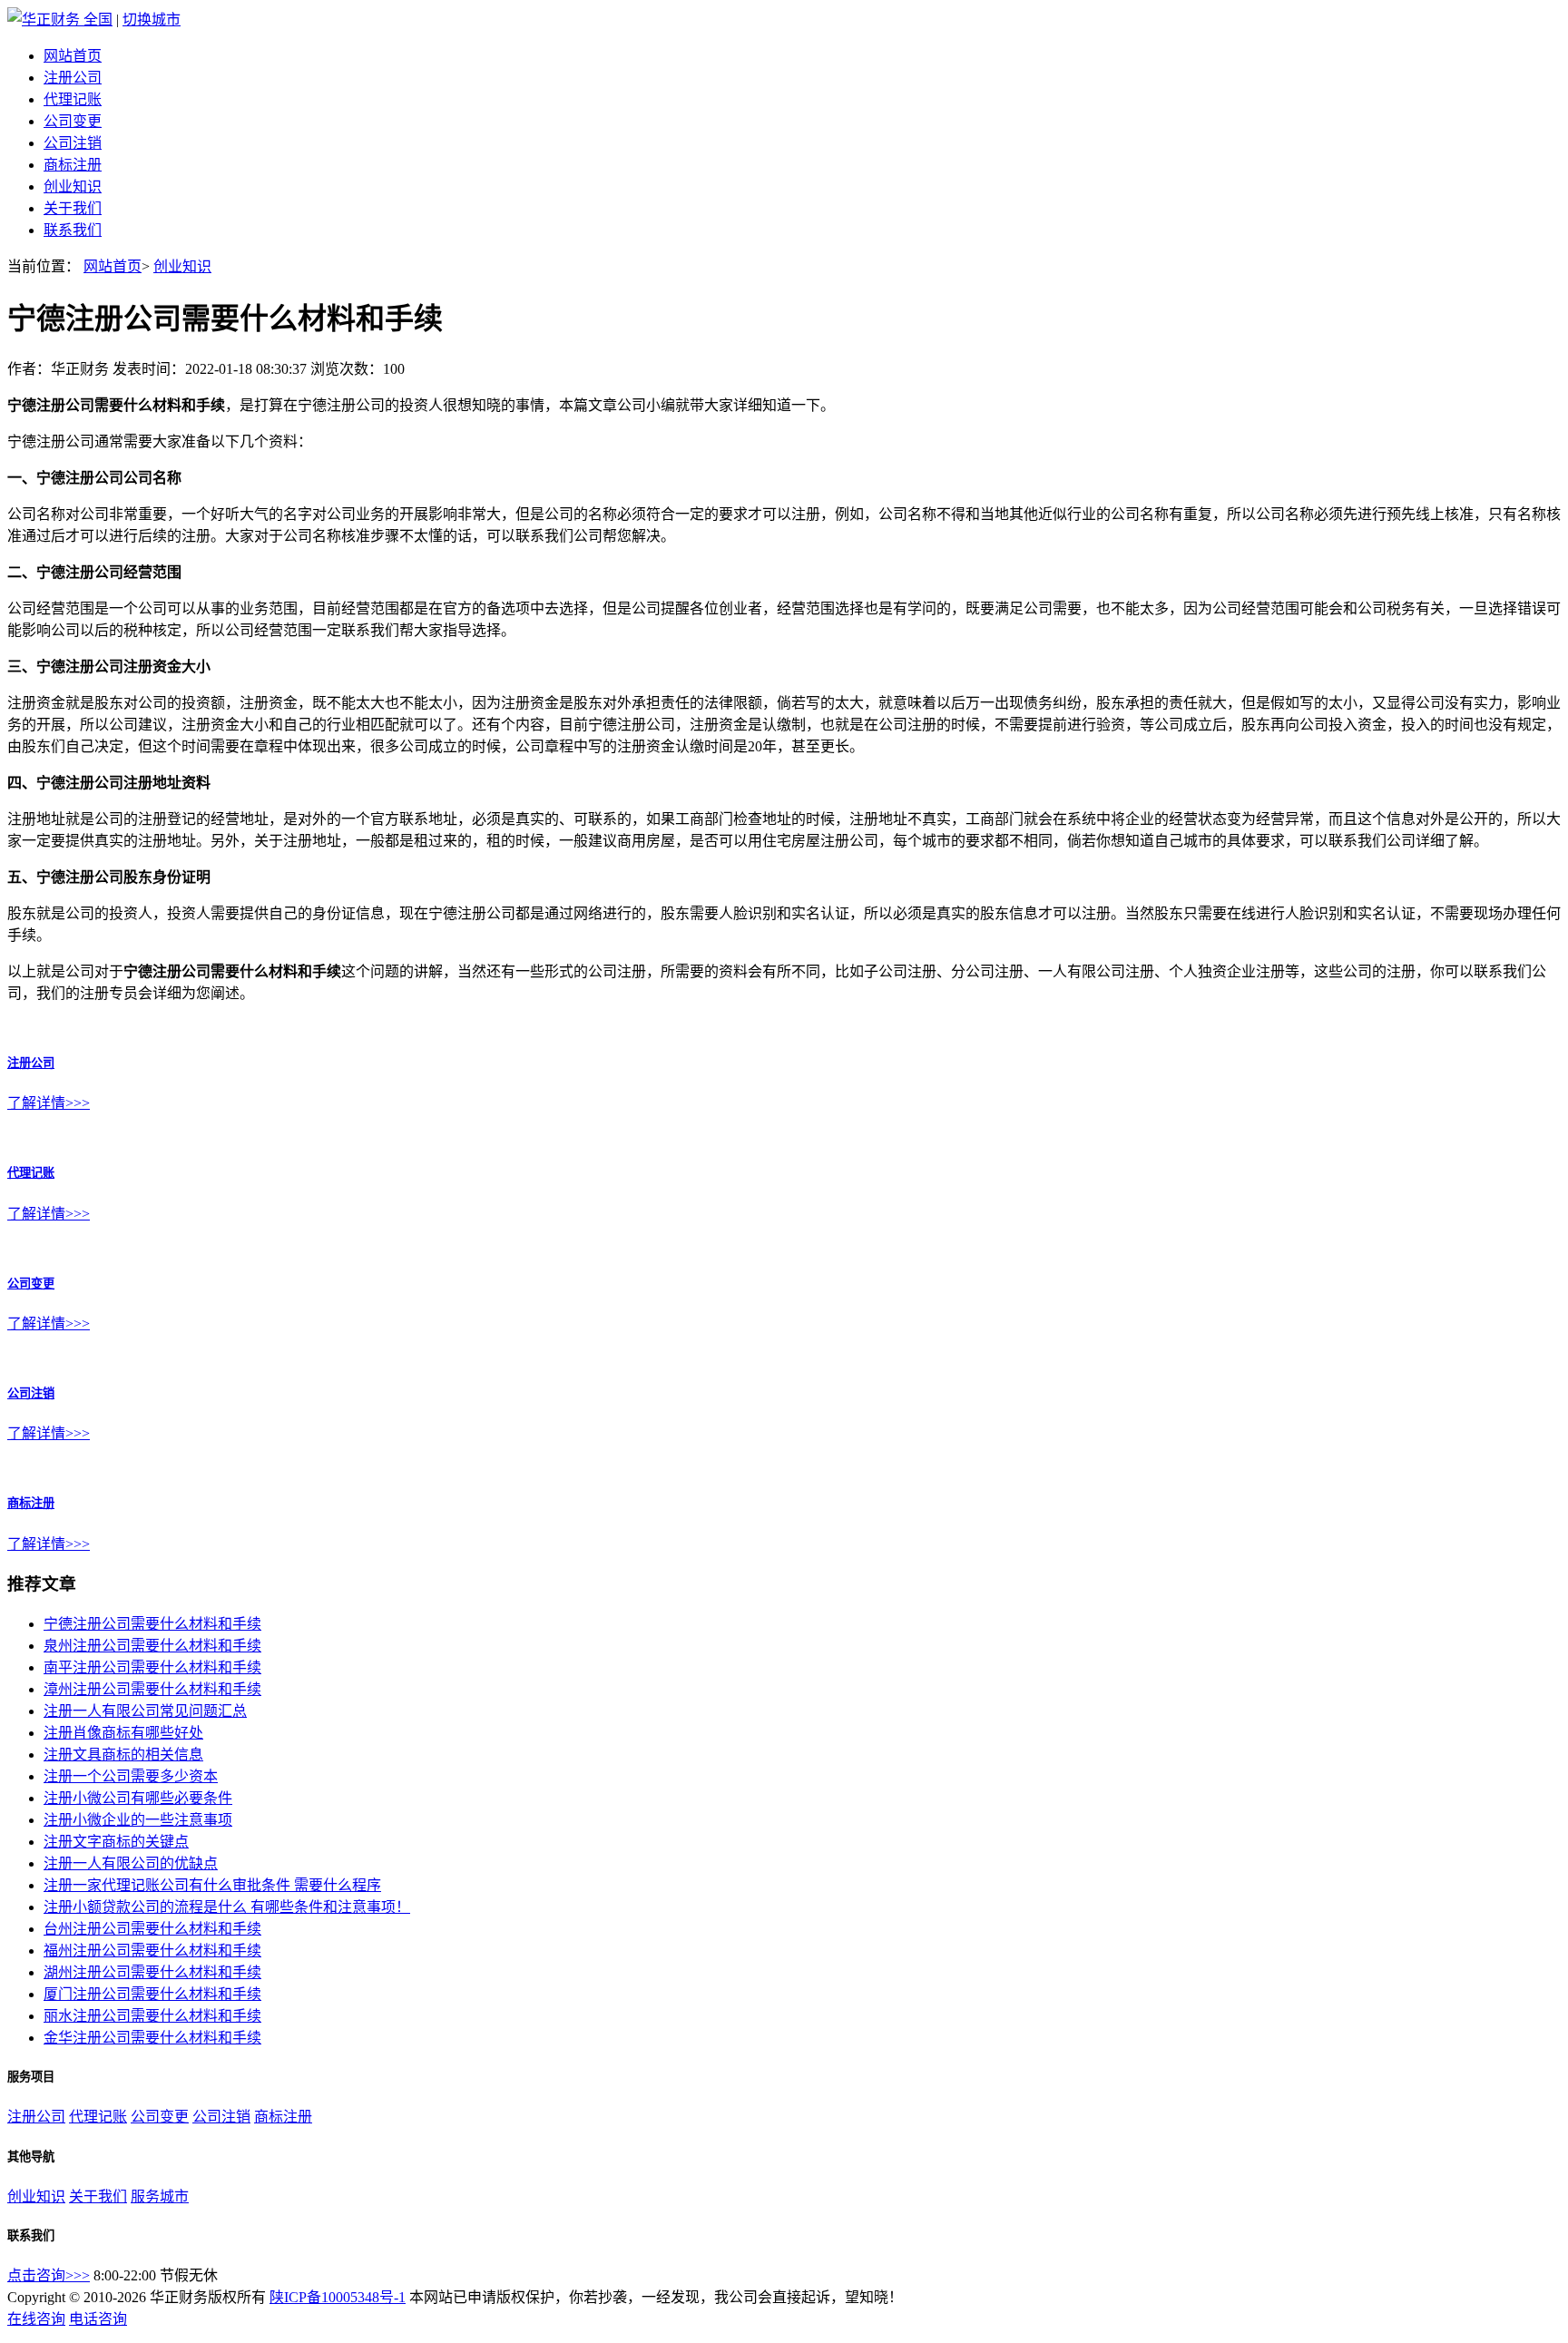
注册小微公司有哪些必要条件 (138, 1798)
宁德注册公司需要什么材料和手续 (152, 1624)
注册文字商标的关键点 (116, 1842)
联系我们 (73, 230)
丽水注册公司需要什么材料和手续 (152, 2016)
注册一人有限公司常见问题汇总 (145, 1711)
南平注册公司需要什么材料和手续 (152, 1667)
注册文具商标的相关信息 (123, 1755)
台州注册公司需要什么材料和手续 (152, 1929)
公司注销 (73, 143)
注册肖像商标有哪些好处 (123, 1733)
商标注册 (73, 165)
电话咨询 (98, 2319)
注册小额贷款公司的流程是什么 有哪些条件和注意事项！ (227, 1907)
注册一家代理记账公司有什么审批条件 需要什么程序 (212, 1885)
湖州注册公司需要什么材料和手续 (152, 1972)
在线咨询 (36, 2319)
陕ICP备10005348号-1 (338, 2297)
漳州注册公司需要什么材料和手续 (152, 1689)
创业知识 (73, 186)
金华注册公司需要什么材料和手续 (152, 2038)
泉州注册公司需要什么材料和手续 (152, 1646)
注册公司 (73, 78)
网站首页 (73, 56)
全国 (98, 20)
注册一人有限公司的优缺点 (131, 1863)
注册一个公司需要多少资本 (131, 1776)
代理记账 (73, 99)
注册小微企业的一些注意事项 (138, 1820)
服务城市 (160, 2196)
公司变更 (73, 121)
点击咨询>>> (49, 2275)
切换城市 (152, 20)
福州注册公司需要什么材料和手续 (152, 1951)
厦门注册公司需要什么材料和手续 (152, 1994)
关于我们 (73, 208)
